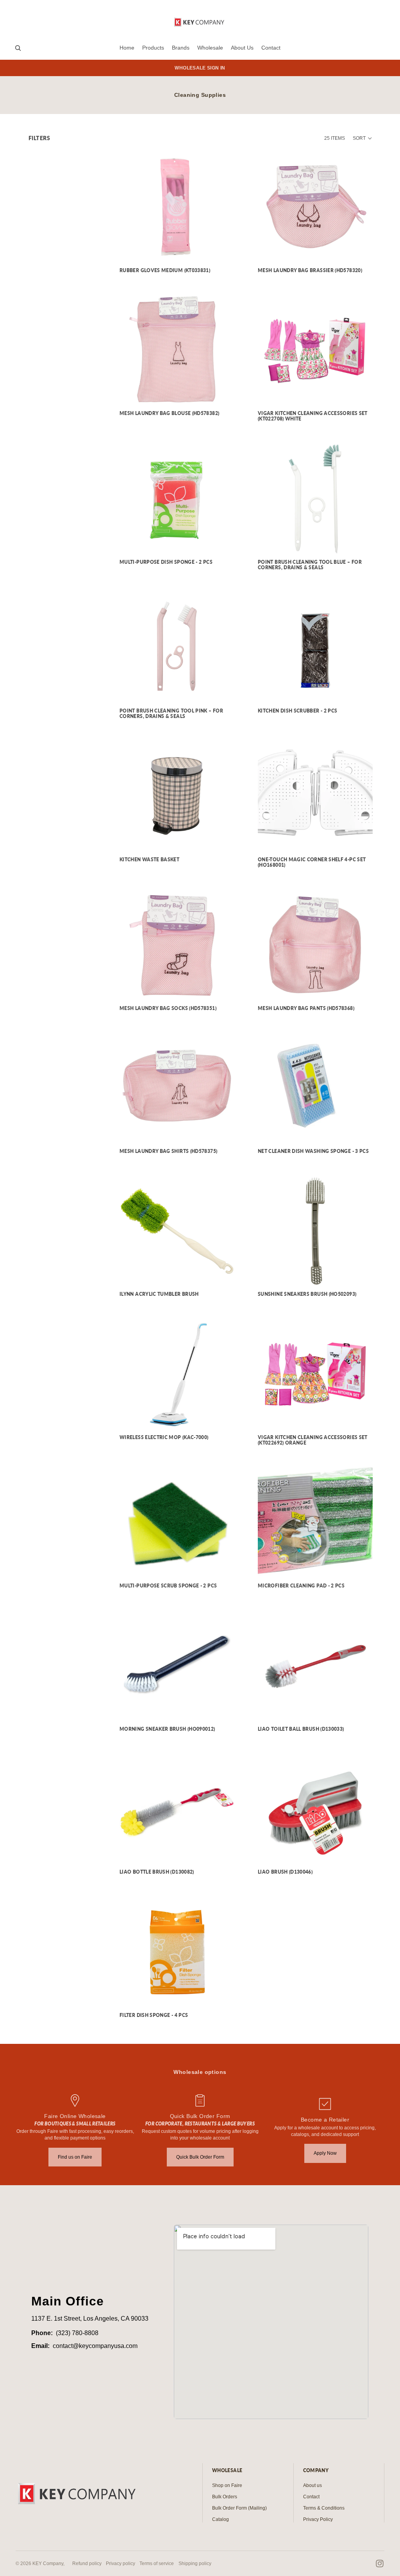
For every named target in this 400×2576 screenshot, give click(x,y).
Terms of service (157, 2564)
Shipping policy (195, 2564)
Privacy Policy (318, 2519)
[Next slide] (361, 350)
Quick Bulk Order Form (200, 2157)
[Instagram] (380, 2564)
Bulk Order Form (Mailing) (239, 2508)
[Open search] (18, 48)
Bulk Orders (225, 2497)
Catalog (221, 2519)
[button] (363, 138)
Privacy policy (121, 2564)
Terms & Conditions (324, 2508)
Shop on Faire (227, 2485)
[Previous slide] (270, 350)
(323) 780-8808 (77, 2333)
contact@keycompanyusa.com (95, 2346)
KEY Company (48, 2564)
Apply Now (325, 2153)
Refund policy (87, 2564)
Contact (311, 2497)
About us (312, 2485)
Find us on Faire (75, 2157)
